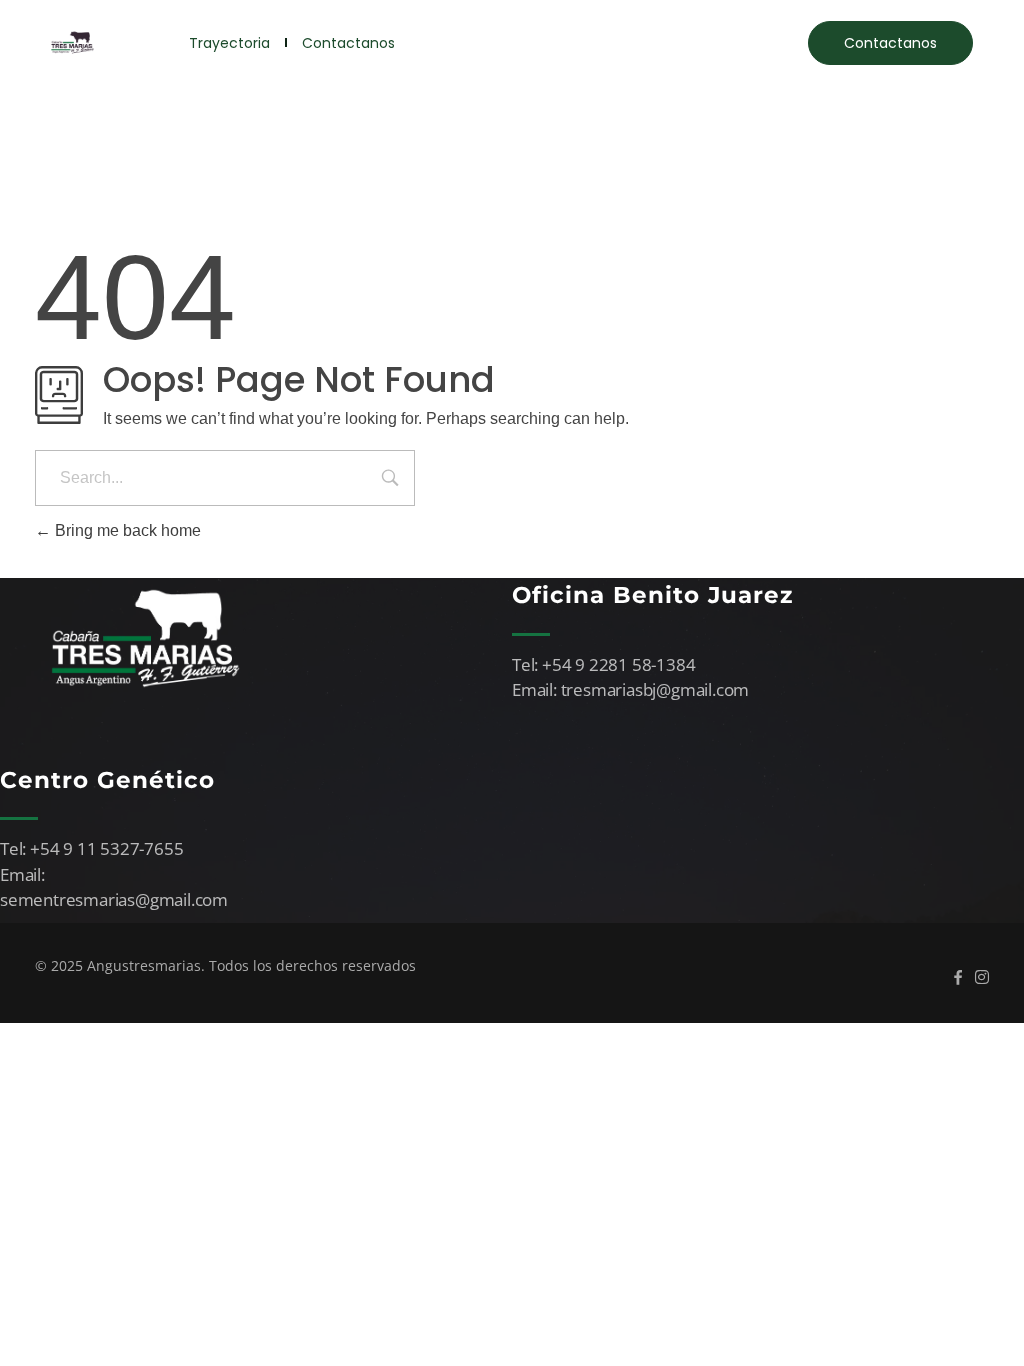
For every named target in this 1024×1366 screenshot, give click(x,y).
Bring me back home (126, 530)
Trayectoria (229, 43)
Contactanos (348, 43)
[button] (890, 43)
